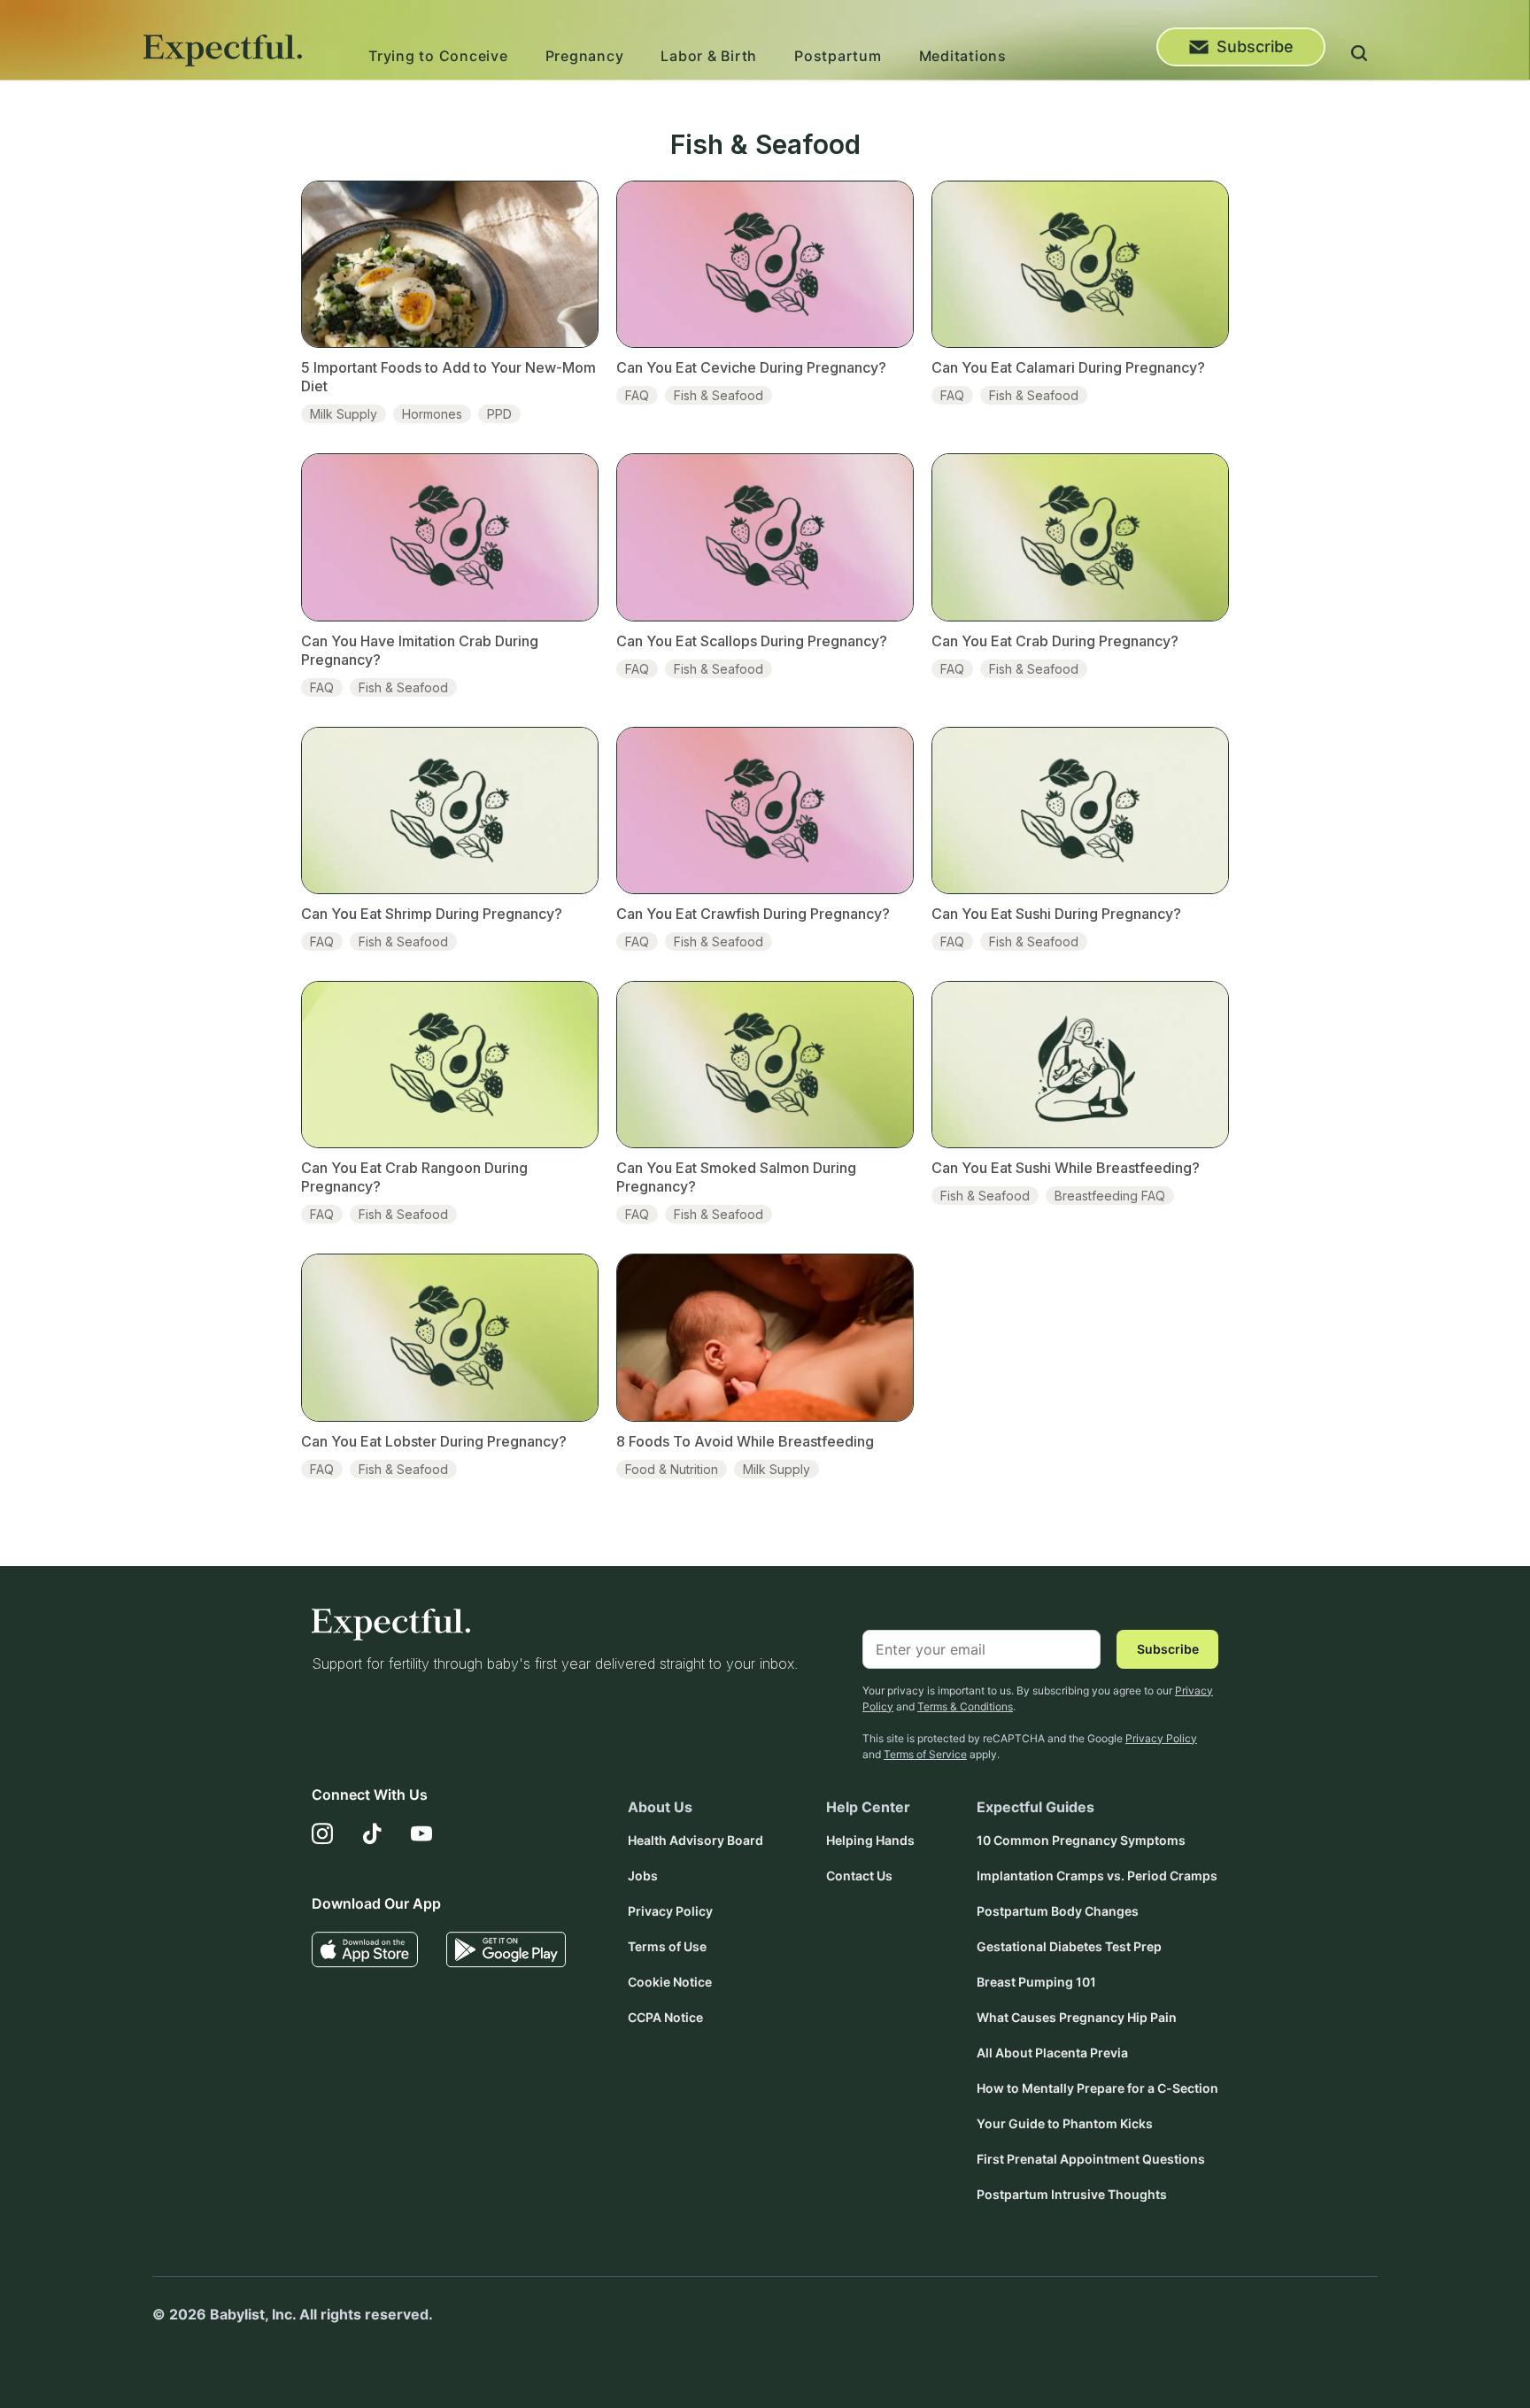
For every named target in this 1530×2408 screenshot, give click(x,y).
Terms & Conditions (965, 1706)
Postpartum (838, 56)
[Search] (1359, 56)
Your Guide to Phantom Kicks (1065, 2123)
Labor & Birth (709, 56)
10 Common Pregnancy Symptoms (1081, 1840)
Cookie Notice (670, 1982)
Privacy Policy (1161, 1738)
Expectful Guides (1035, 1807)
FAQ (637, 395)
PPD (499, 414)
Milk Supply (344, 414)
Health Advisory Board (695, 1840)
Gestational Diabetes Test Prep (1069, 1946)
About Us (660, 1807)
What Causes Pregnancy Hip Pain (1077, 2017)
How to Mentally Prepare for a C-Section (1097, 2088)
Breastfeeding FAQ (1110, 1196)
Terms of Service (925, 1754)
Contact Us (859, 1875)
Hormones (432, 414)
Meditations (963, 56)
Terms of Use (667, 1946)
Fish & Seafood (719, 395)
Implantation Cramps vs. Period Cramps (1097, 1875)
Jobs (643, 1875)
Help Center (868, 1807)
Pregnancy (585, 56)
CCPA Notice (665, 2017)
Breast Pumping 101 (1036, 1982)
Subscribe (1255, 46)
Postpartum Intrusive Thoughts (1072, 2194)
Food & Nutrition (672, 1469)
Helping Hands (870, 1840)
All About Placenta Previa (1052, 2053)
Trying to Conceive (438, 56)
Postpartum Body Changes (1058, 1911)
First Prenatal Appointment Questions (1091, 2159)
